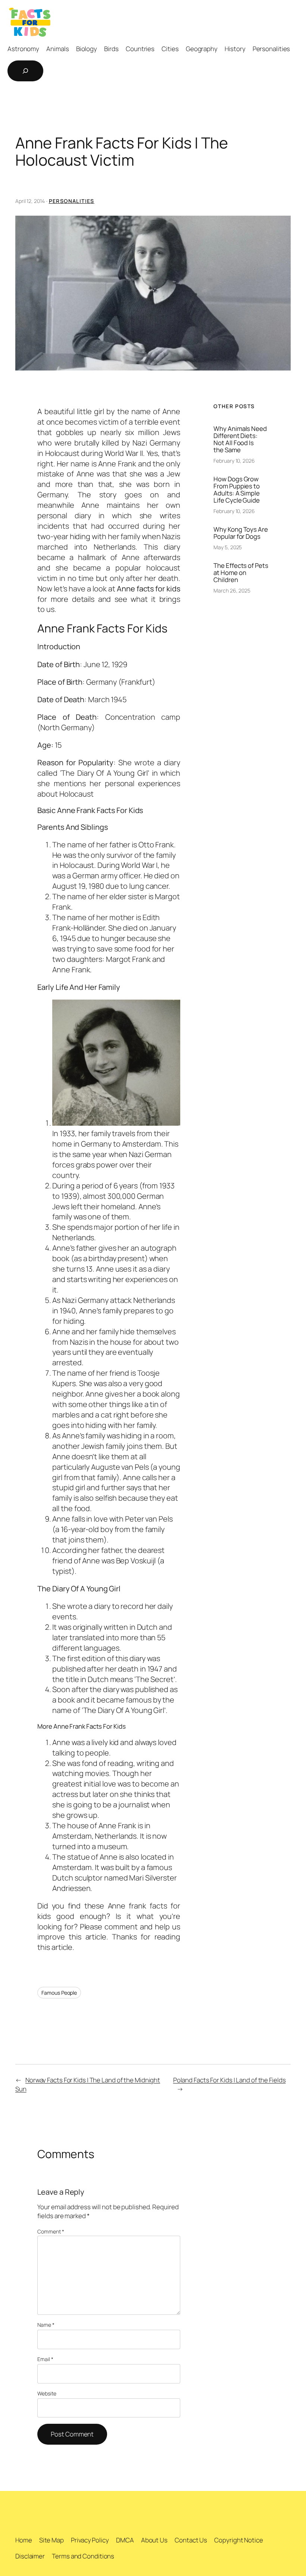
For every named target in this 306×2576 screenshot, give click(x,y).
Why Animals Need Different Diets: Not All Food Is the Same (240, 439)
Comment (51, 2231)
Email (45, 2359)
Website (47, 2393)
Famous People (59, 1993)
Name (46, 2325)
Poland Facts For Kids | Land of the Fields (229, 2080)
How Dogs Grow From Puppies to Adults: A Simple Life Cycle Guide (237, 490)
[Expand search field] (25, 71)
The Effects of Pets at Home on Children (241, 573)
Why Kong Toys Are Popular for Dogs (241, 533)
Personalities (72, 201)
